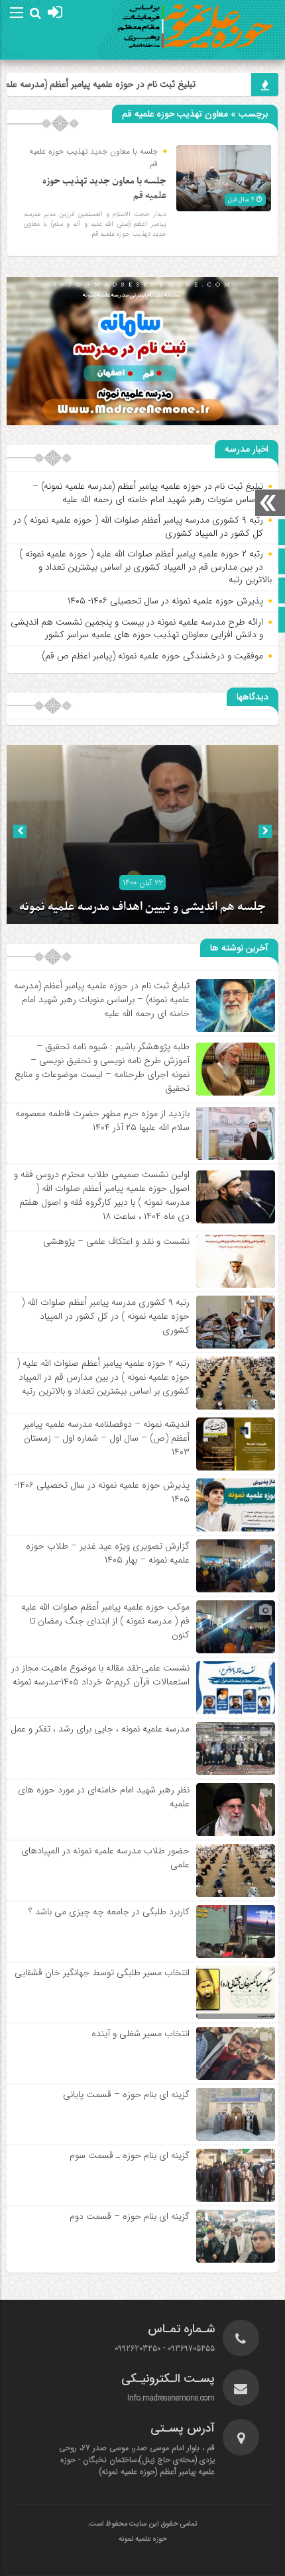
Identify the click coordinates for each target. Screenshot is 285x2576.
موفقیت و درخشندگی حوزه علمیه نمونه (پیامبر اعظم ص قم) (152, 656)
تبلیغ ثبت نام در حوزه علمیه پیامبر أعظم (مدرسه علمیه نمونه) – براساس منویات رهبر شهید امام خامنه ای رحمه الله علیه (148, 493)
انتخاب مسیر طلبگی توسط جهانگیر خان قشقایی (102, 1973)
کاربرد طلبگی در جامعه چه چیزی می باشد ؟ (109, 1912)
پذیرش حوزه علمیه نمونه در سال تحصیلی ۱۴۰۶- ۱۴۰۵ (165, 601)
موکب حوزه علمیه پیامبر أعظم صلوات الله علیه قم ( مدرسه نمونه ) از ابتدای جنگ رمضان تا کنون (105, 1621)
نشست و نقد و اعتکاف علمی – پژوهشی (116, 1241)
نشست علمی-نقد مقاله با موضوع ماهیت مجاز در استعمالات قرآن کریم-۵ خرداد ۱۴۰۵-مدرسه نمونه (100, 1675)
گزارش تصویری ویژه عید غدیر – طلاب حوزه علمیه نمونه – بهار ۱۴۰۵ (108, 1553)
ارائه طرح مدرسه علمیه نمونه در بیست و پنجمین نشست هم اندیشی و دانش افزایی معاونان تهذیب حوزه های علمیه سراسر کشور (137, 629)
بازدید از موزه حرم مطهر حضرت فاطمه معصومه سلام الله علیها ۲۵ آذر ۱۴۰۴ (102, 1120)
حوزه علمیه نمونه (142, 2540)
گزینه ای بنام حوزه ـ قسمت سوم (130, 2155)
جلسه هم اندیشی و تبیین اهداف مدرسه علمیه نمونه (142, 907)
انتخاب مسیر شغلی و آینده (141, 2034)
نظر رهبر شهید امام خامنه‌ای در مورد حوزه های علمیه (104, 1797)
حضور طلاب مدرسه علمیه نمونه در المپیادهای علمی (105, 1858)
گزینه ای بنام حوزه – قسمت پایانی (126, 2094)
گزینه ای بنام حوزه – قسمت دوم (130, 2216)
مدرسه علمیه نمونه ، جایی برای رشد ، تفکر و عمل (100, 1729)
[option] (142, 835)
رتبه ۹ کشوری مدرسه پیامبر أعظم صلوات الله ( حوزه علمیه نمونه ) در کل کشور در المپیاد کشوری (138, 527)
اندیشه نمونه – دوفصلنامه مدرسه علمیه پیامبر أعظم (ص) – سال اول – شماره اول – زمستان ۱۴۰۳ (106, 1438)
